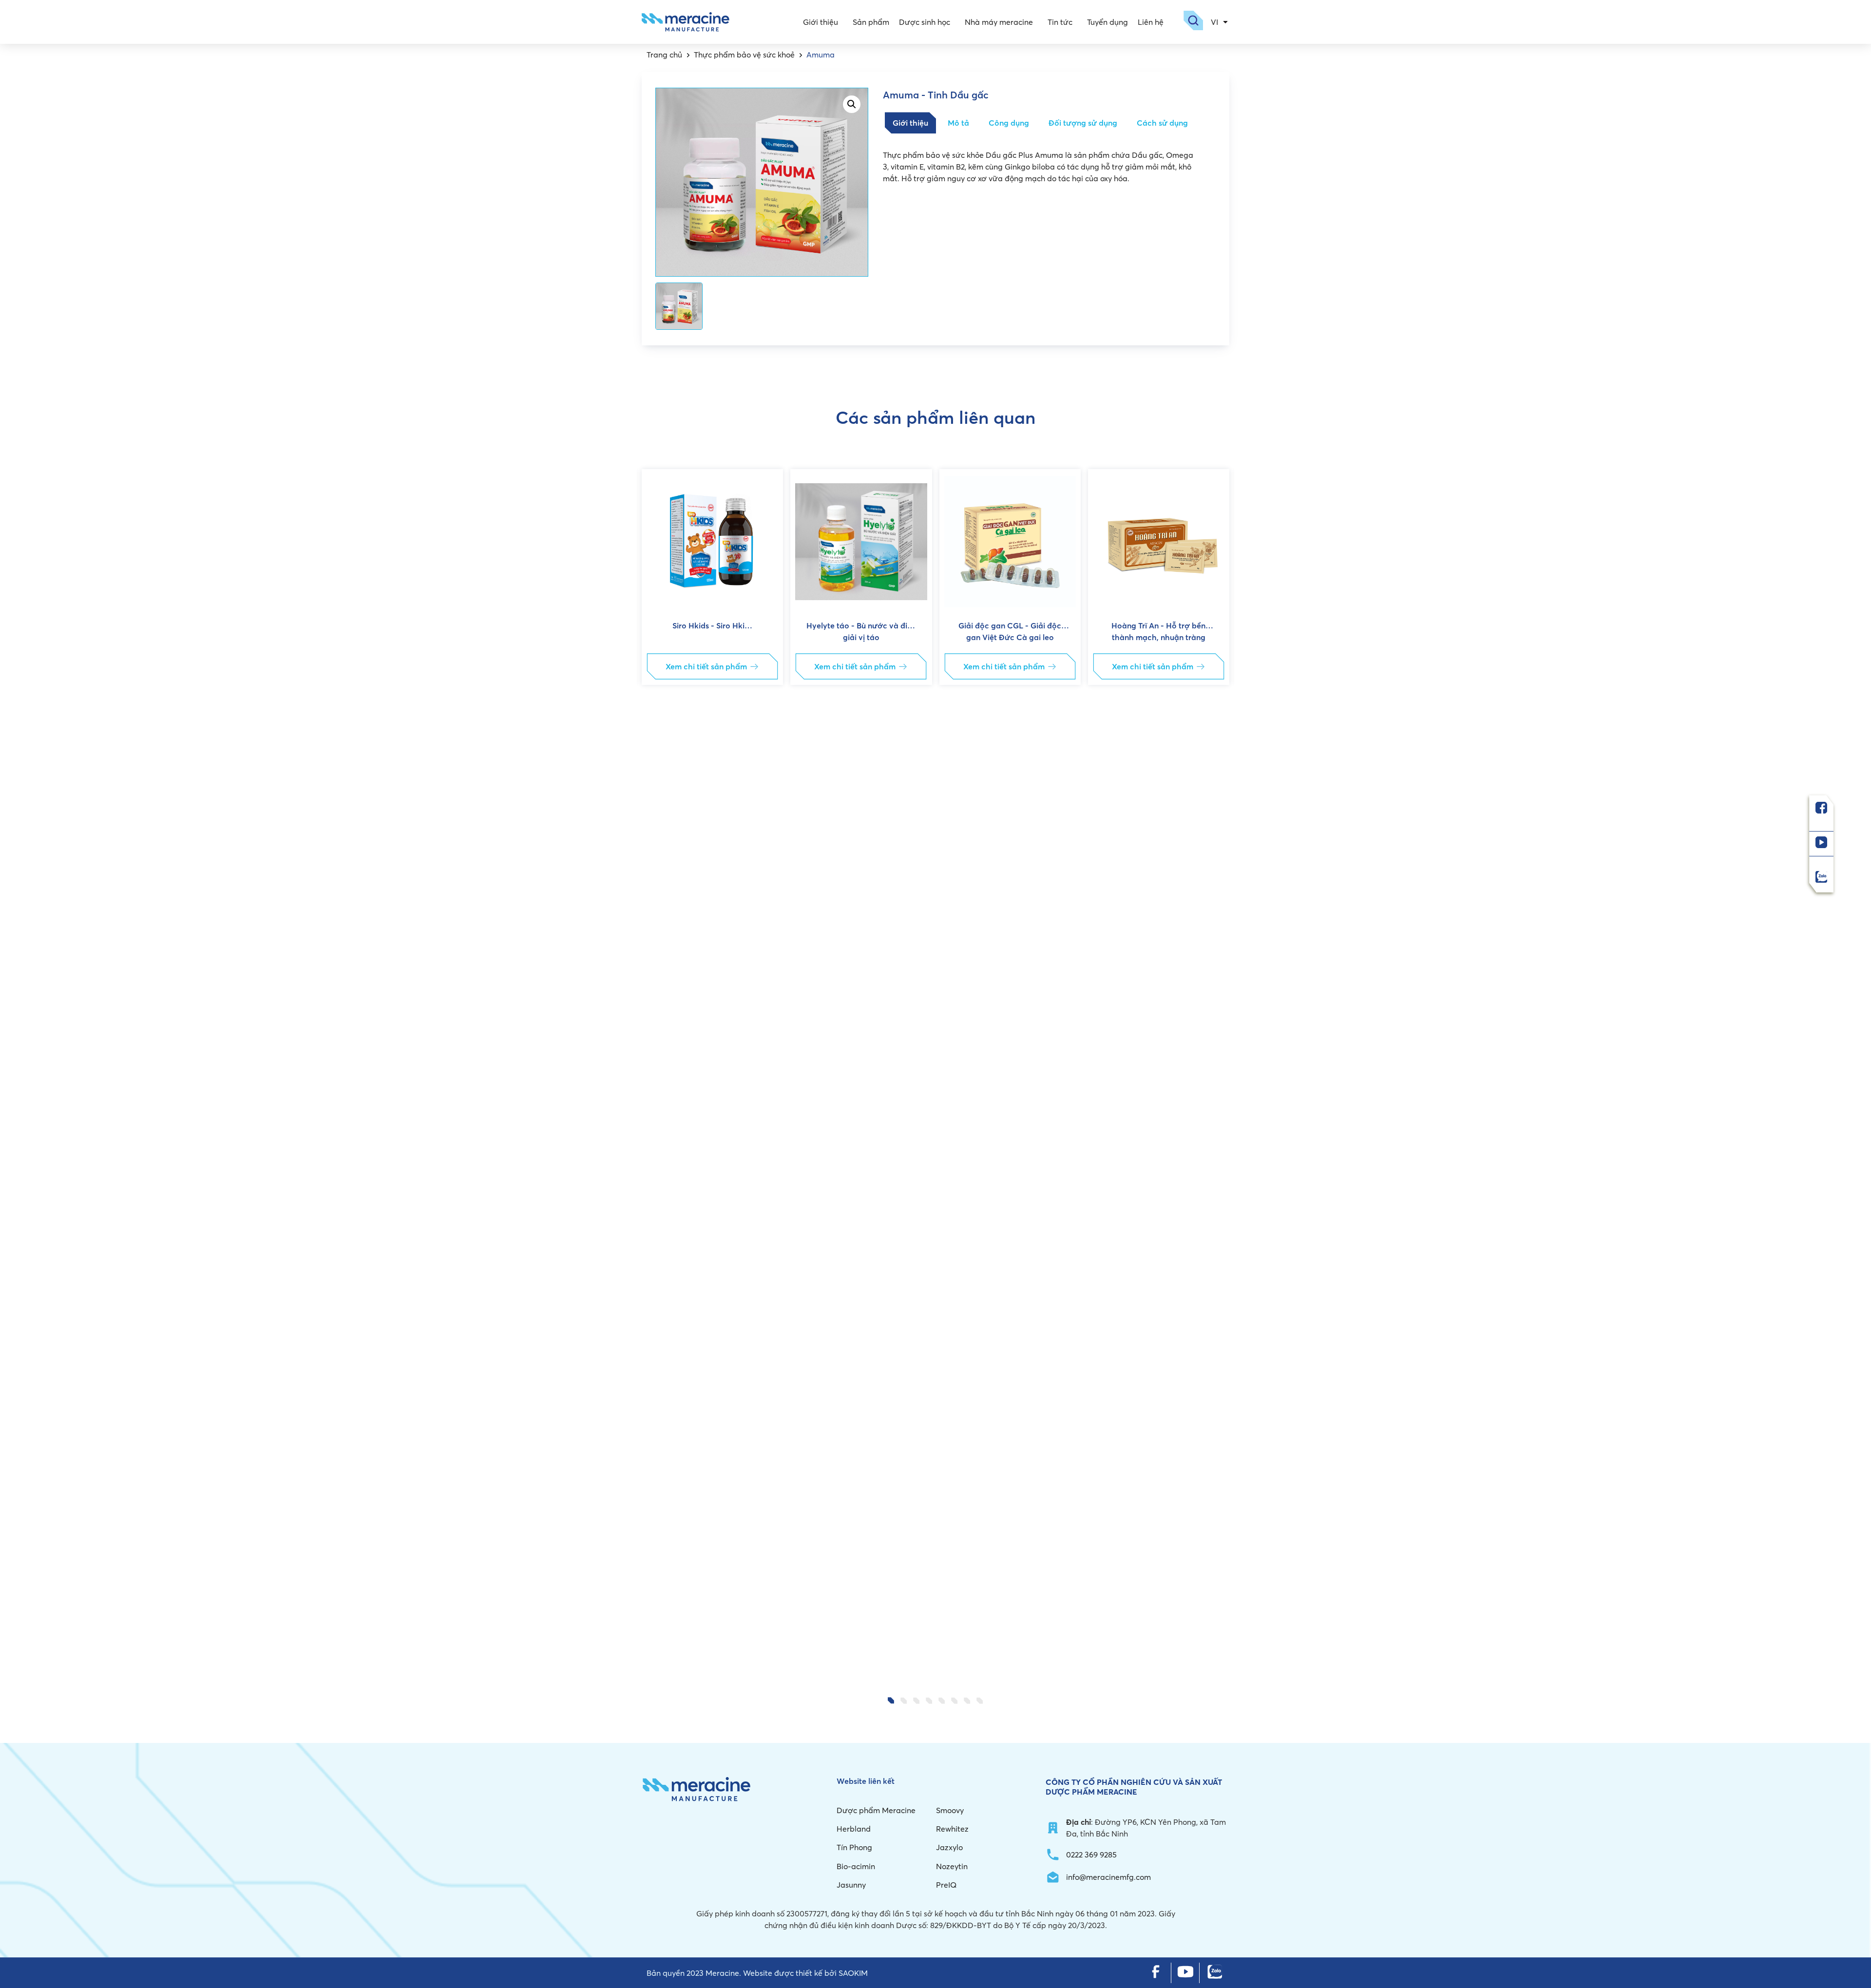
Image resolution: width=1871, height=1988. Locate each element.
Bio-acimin (856, 1866)
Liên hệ (1151, 22)
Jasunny (851, 1885)
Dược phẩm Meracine (876, 1810)
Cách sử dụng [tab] (1162, 123)
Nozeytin (952, 1866)
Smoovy (950, 1810)
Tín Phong (854, 1847)
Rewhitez (952, 1829)
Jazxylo (949, 1847)
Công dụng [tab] (1009, 123)
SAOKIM (853, 1973)
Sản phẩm (871, 22)
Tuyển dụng (1107, 22)
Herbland (854, 1829)
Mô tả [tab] (958, 123)
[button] (657, 1074)
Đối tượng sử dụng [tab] (1083, 123)
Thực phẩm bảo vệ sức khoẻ (744, 55)
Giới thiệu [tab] (910, 123)
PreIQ (946, 1885)
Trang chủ (664, 55)
